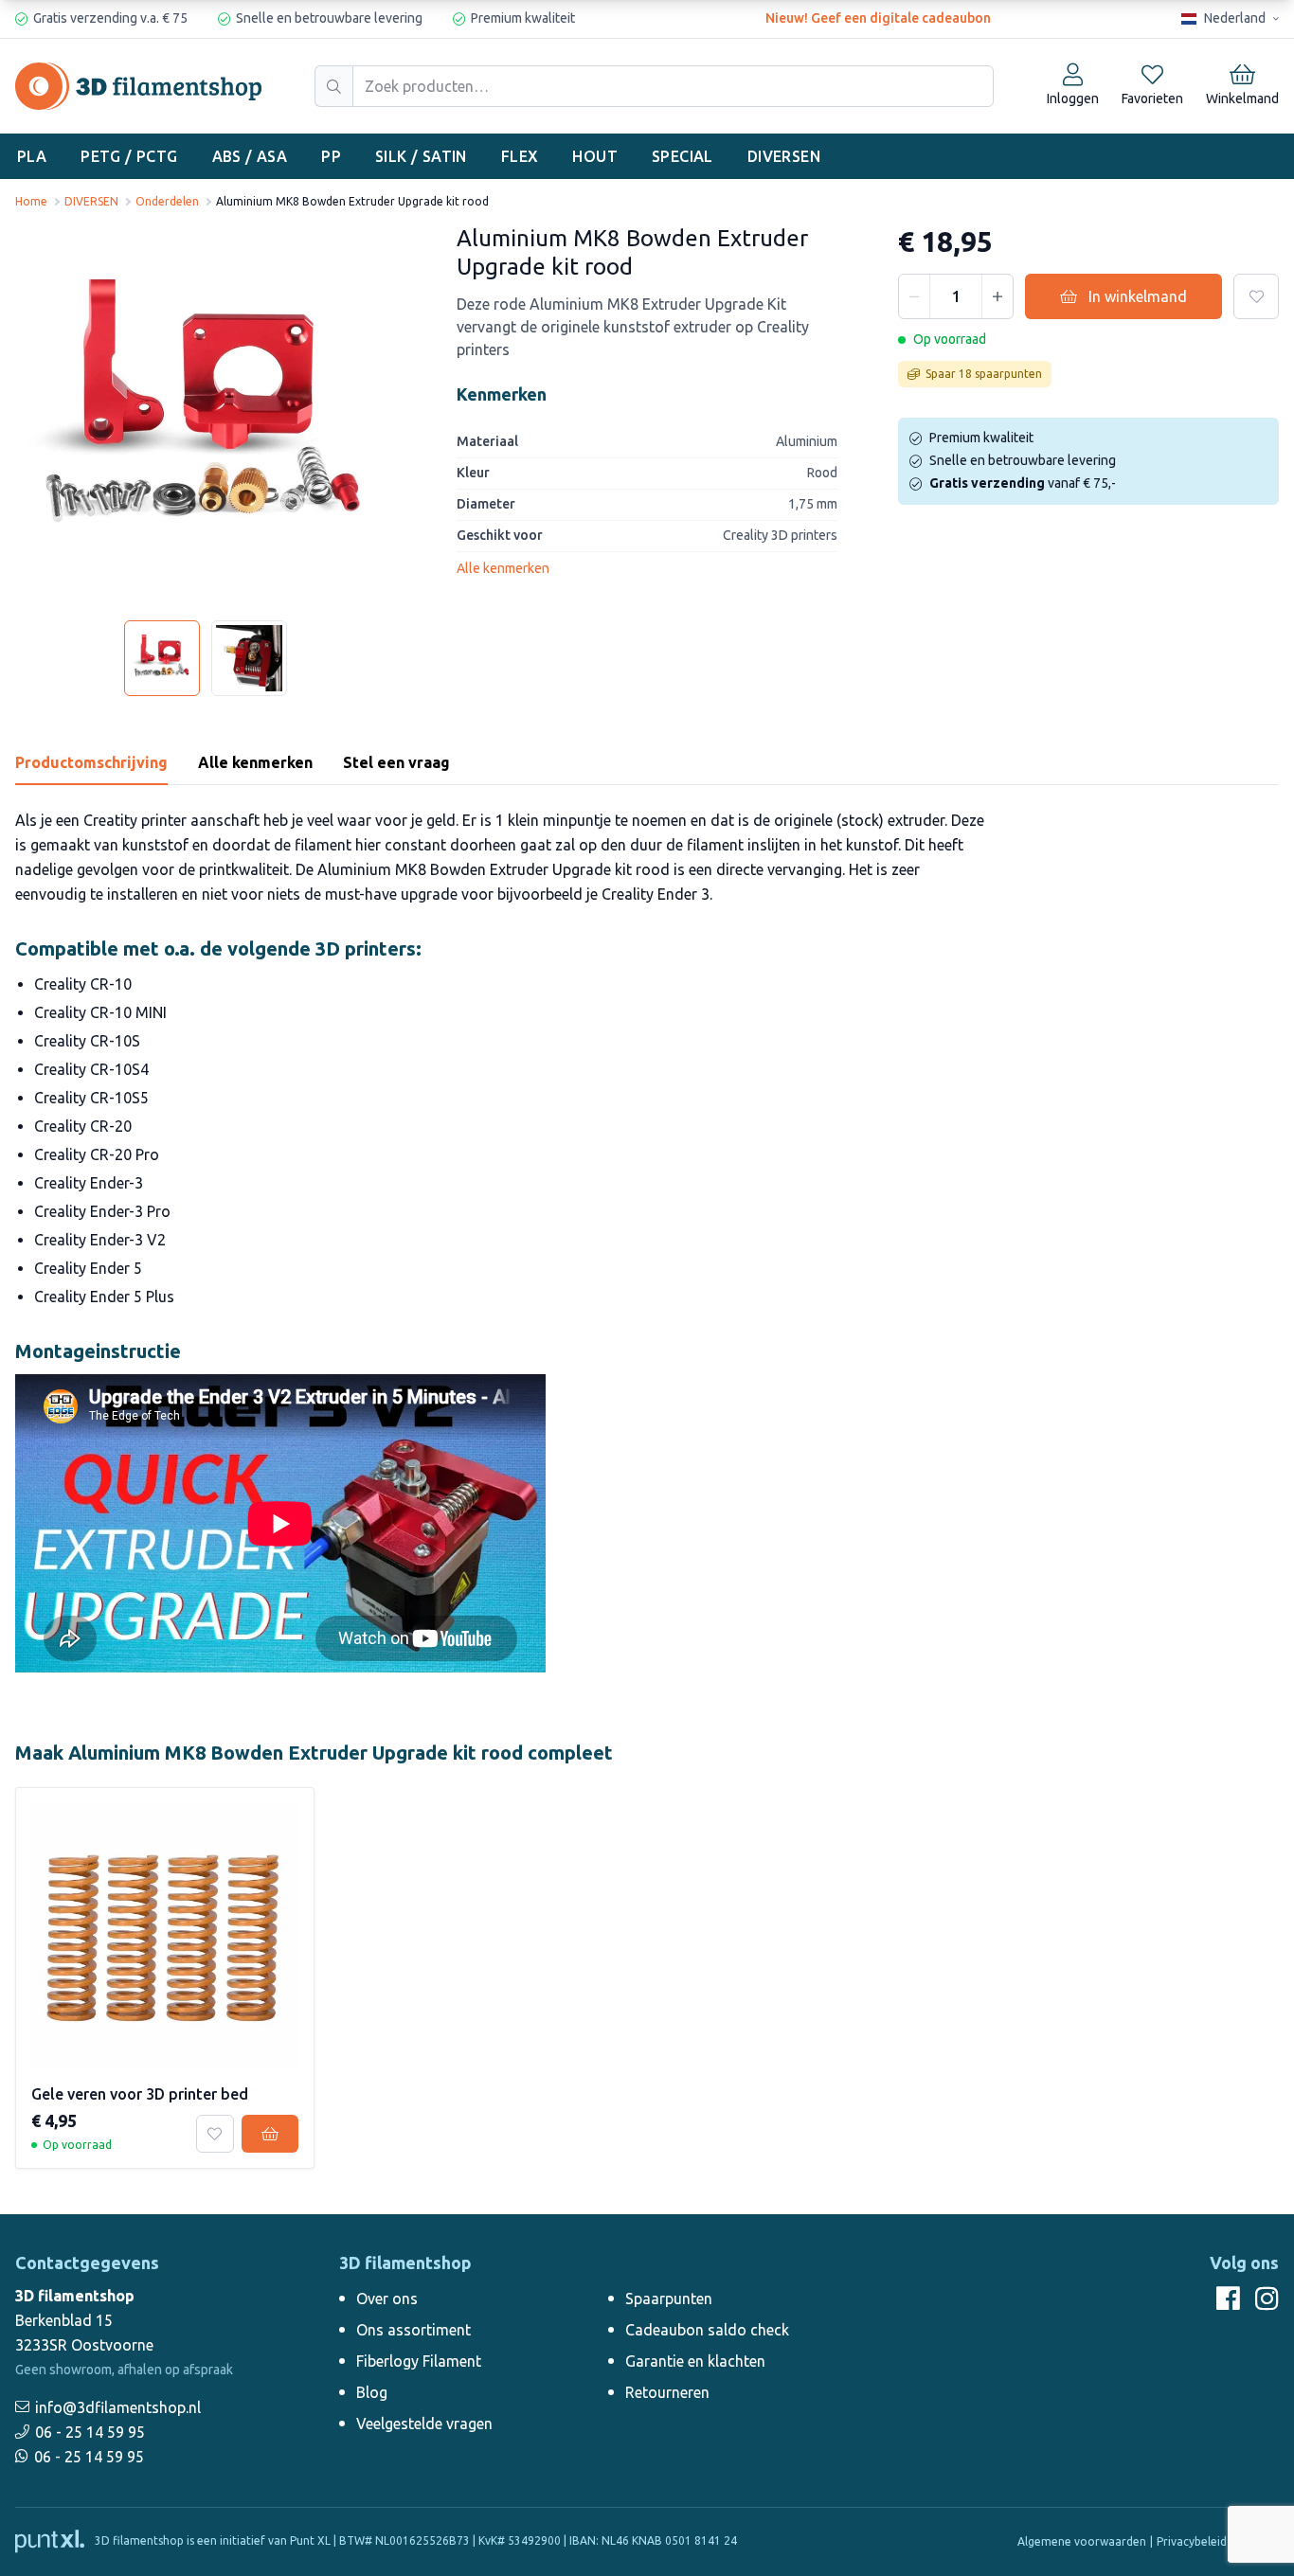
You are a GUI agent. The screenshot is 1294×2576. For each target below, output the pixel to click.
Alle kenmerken (503, 568)
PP (331, 156)
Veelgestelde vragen (424, 2424)
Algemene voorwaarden (1082, 2541)
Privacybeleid (1192, 2541)
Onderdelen (167, 201)
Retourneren (667, 2392)
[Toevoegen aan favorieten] (1256, 296)
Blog (372, 2392)
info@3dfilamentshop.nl (118, 2407)
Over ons (387, 2299)
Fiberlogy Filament (419, 2361)
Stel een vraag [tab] (396, 762)
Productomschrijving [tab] (91, 762)
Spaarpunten (669, 2299)
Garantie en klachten (695, 2361)
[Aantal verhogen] (997, 296)
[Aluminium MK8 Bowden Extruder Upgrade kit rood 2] (249, 658)
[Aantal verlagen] (914, 296)
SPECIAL (683, 156)
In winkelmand (1138, 296)
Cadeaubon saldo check (707, 2330)
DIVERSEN (784, 156)
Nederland (1235, 18)
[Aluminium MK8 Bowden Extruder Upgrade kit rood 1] (162, 658)
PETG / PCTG (129, 156)
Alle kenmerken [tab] (255, 762)
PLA (32, 156)
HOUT (595, 156)
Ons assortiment (413, 2330)
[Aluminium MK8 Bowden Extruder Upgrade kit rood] (206, 415)
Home (31, 201)
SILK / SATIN (421, 156)
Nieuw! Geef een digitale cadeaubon (878, 18)
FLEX (520, 156)
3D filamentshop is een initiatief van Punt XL (211, 2540)
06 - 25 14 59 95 (90, 2432)
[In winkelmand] (270, 2134)
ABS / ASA (250, 156)
